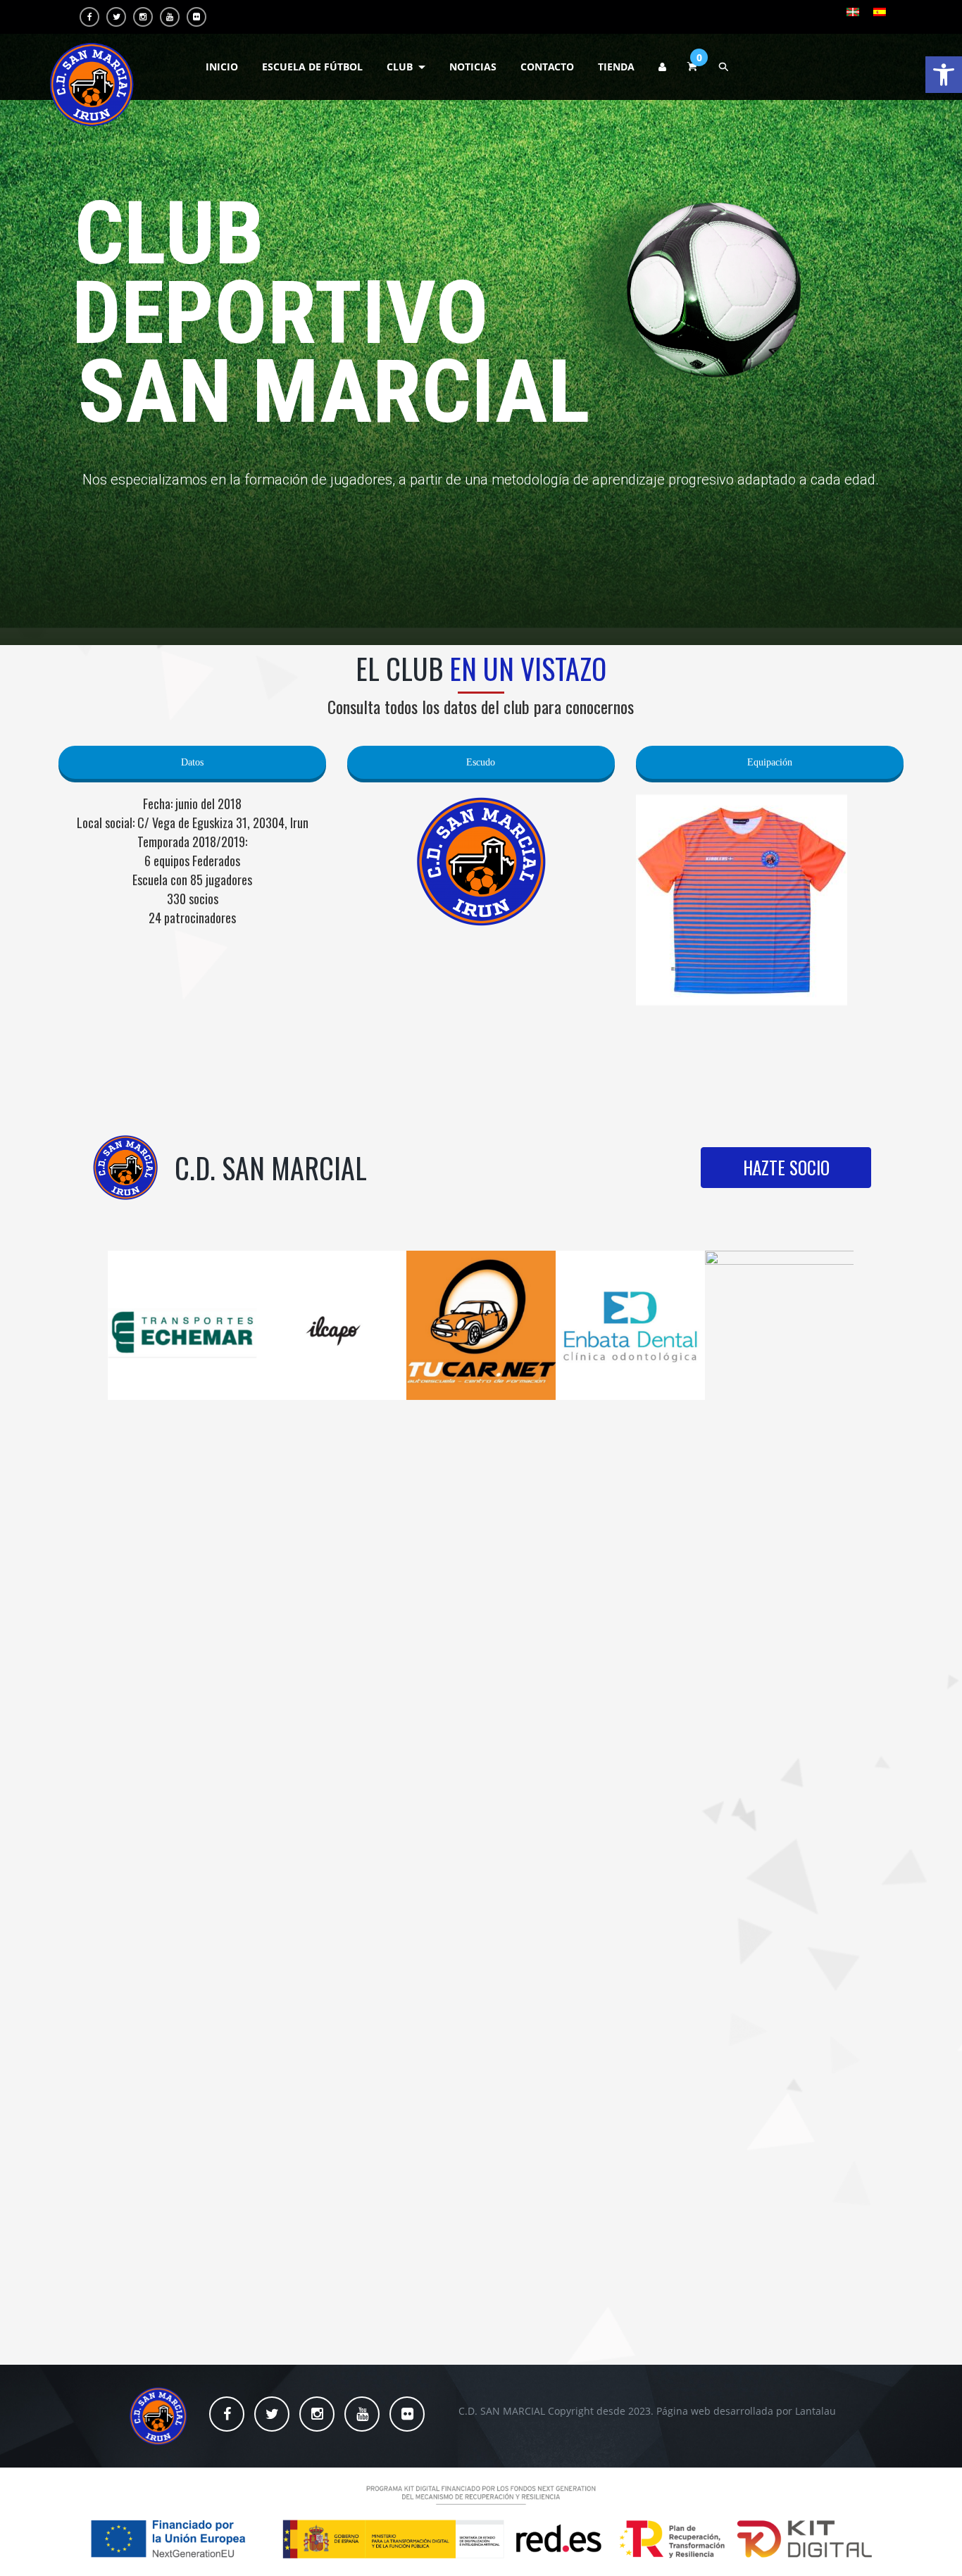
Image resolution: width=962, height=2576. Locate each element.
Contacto (547, 67)
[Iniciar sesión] (662, 67)
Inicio (222, 67)
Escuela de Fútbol (312, 67)
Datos (192, 761)
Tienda (616, 67)
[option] (182, 1325)
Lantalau (816, 2411)
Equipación (770, 761)
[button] (944, 75)
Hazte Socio (786, 1167)
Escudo (481, 761)
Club (400, 67)
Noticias (473, 67)
